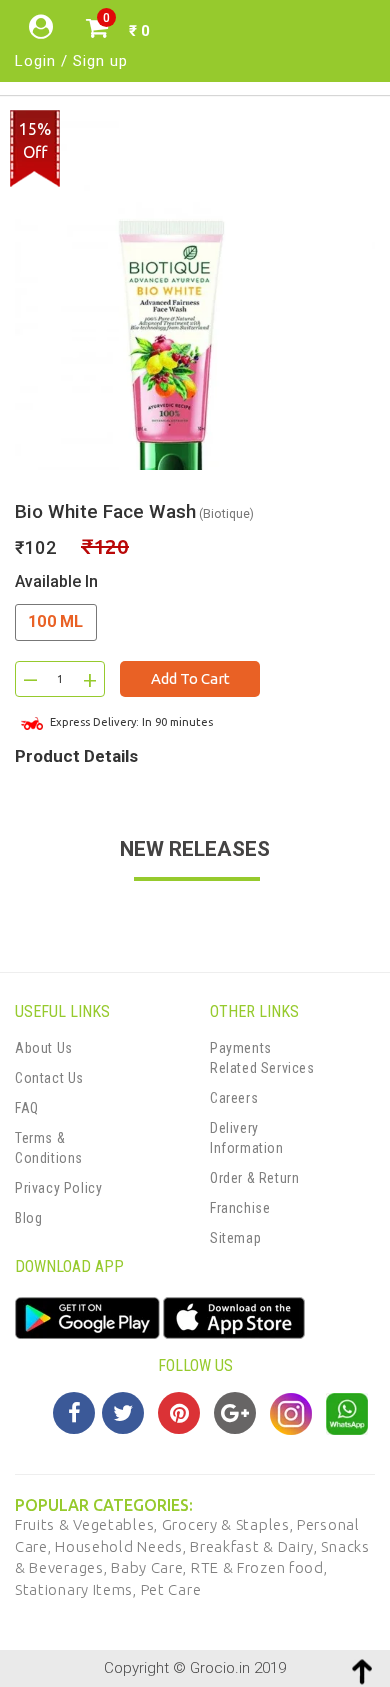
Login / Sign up (71, 61)
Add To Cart (190, 678)
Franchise (240, 1208)
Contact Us (49, 1078)
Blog (28, 1218)
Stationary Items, (78, 1589)
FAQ (27, 1108)
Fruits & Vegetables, (88, 1524)
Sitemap (235, 1238)
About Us (44, 1048)
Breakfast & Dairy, (255, 1546)
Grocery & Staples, (229, 1524)
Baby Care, (151, 1567)
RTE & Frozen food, (259, 1567)
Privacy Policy (58, 1188)
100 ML (56, 621)
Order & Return (254, 1178)
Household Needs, (122, 1546)
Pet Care (171, 1589)
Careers (234, 1098)
